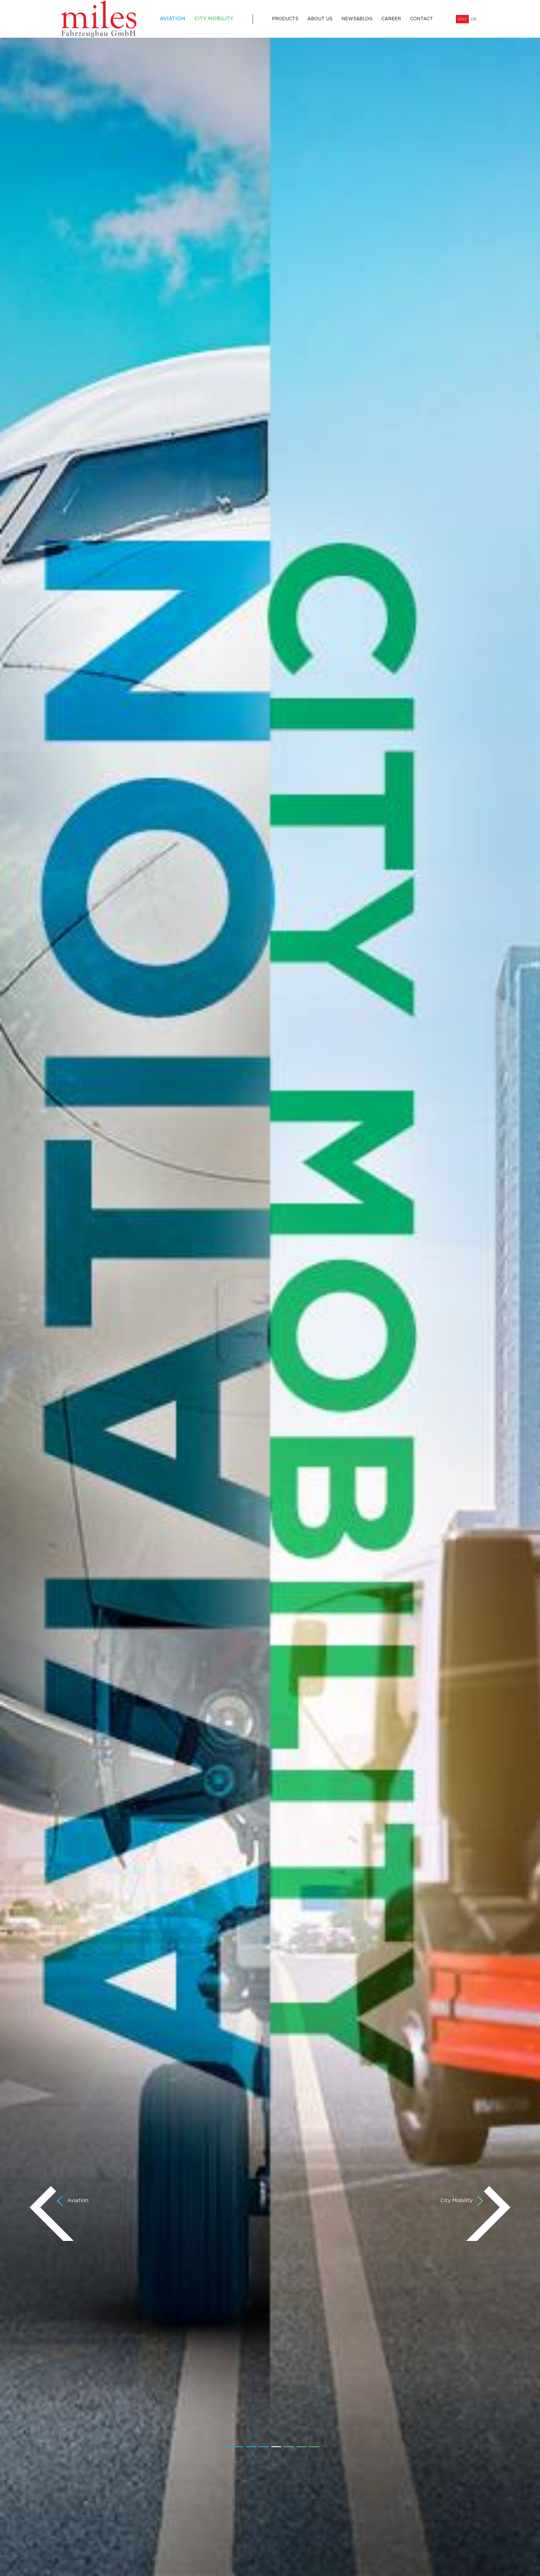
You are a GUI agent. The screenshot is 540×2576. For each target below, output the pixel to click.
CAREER (391, 19)
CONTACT (421, 19)
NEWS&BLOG (357, 19)
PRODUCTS (285, 19)
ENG (462, 19)
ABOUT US (320, 19)
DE (474, 19)
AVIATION (173, 19)
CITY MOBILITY (214, 19)
